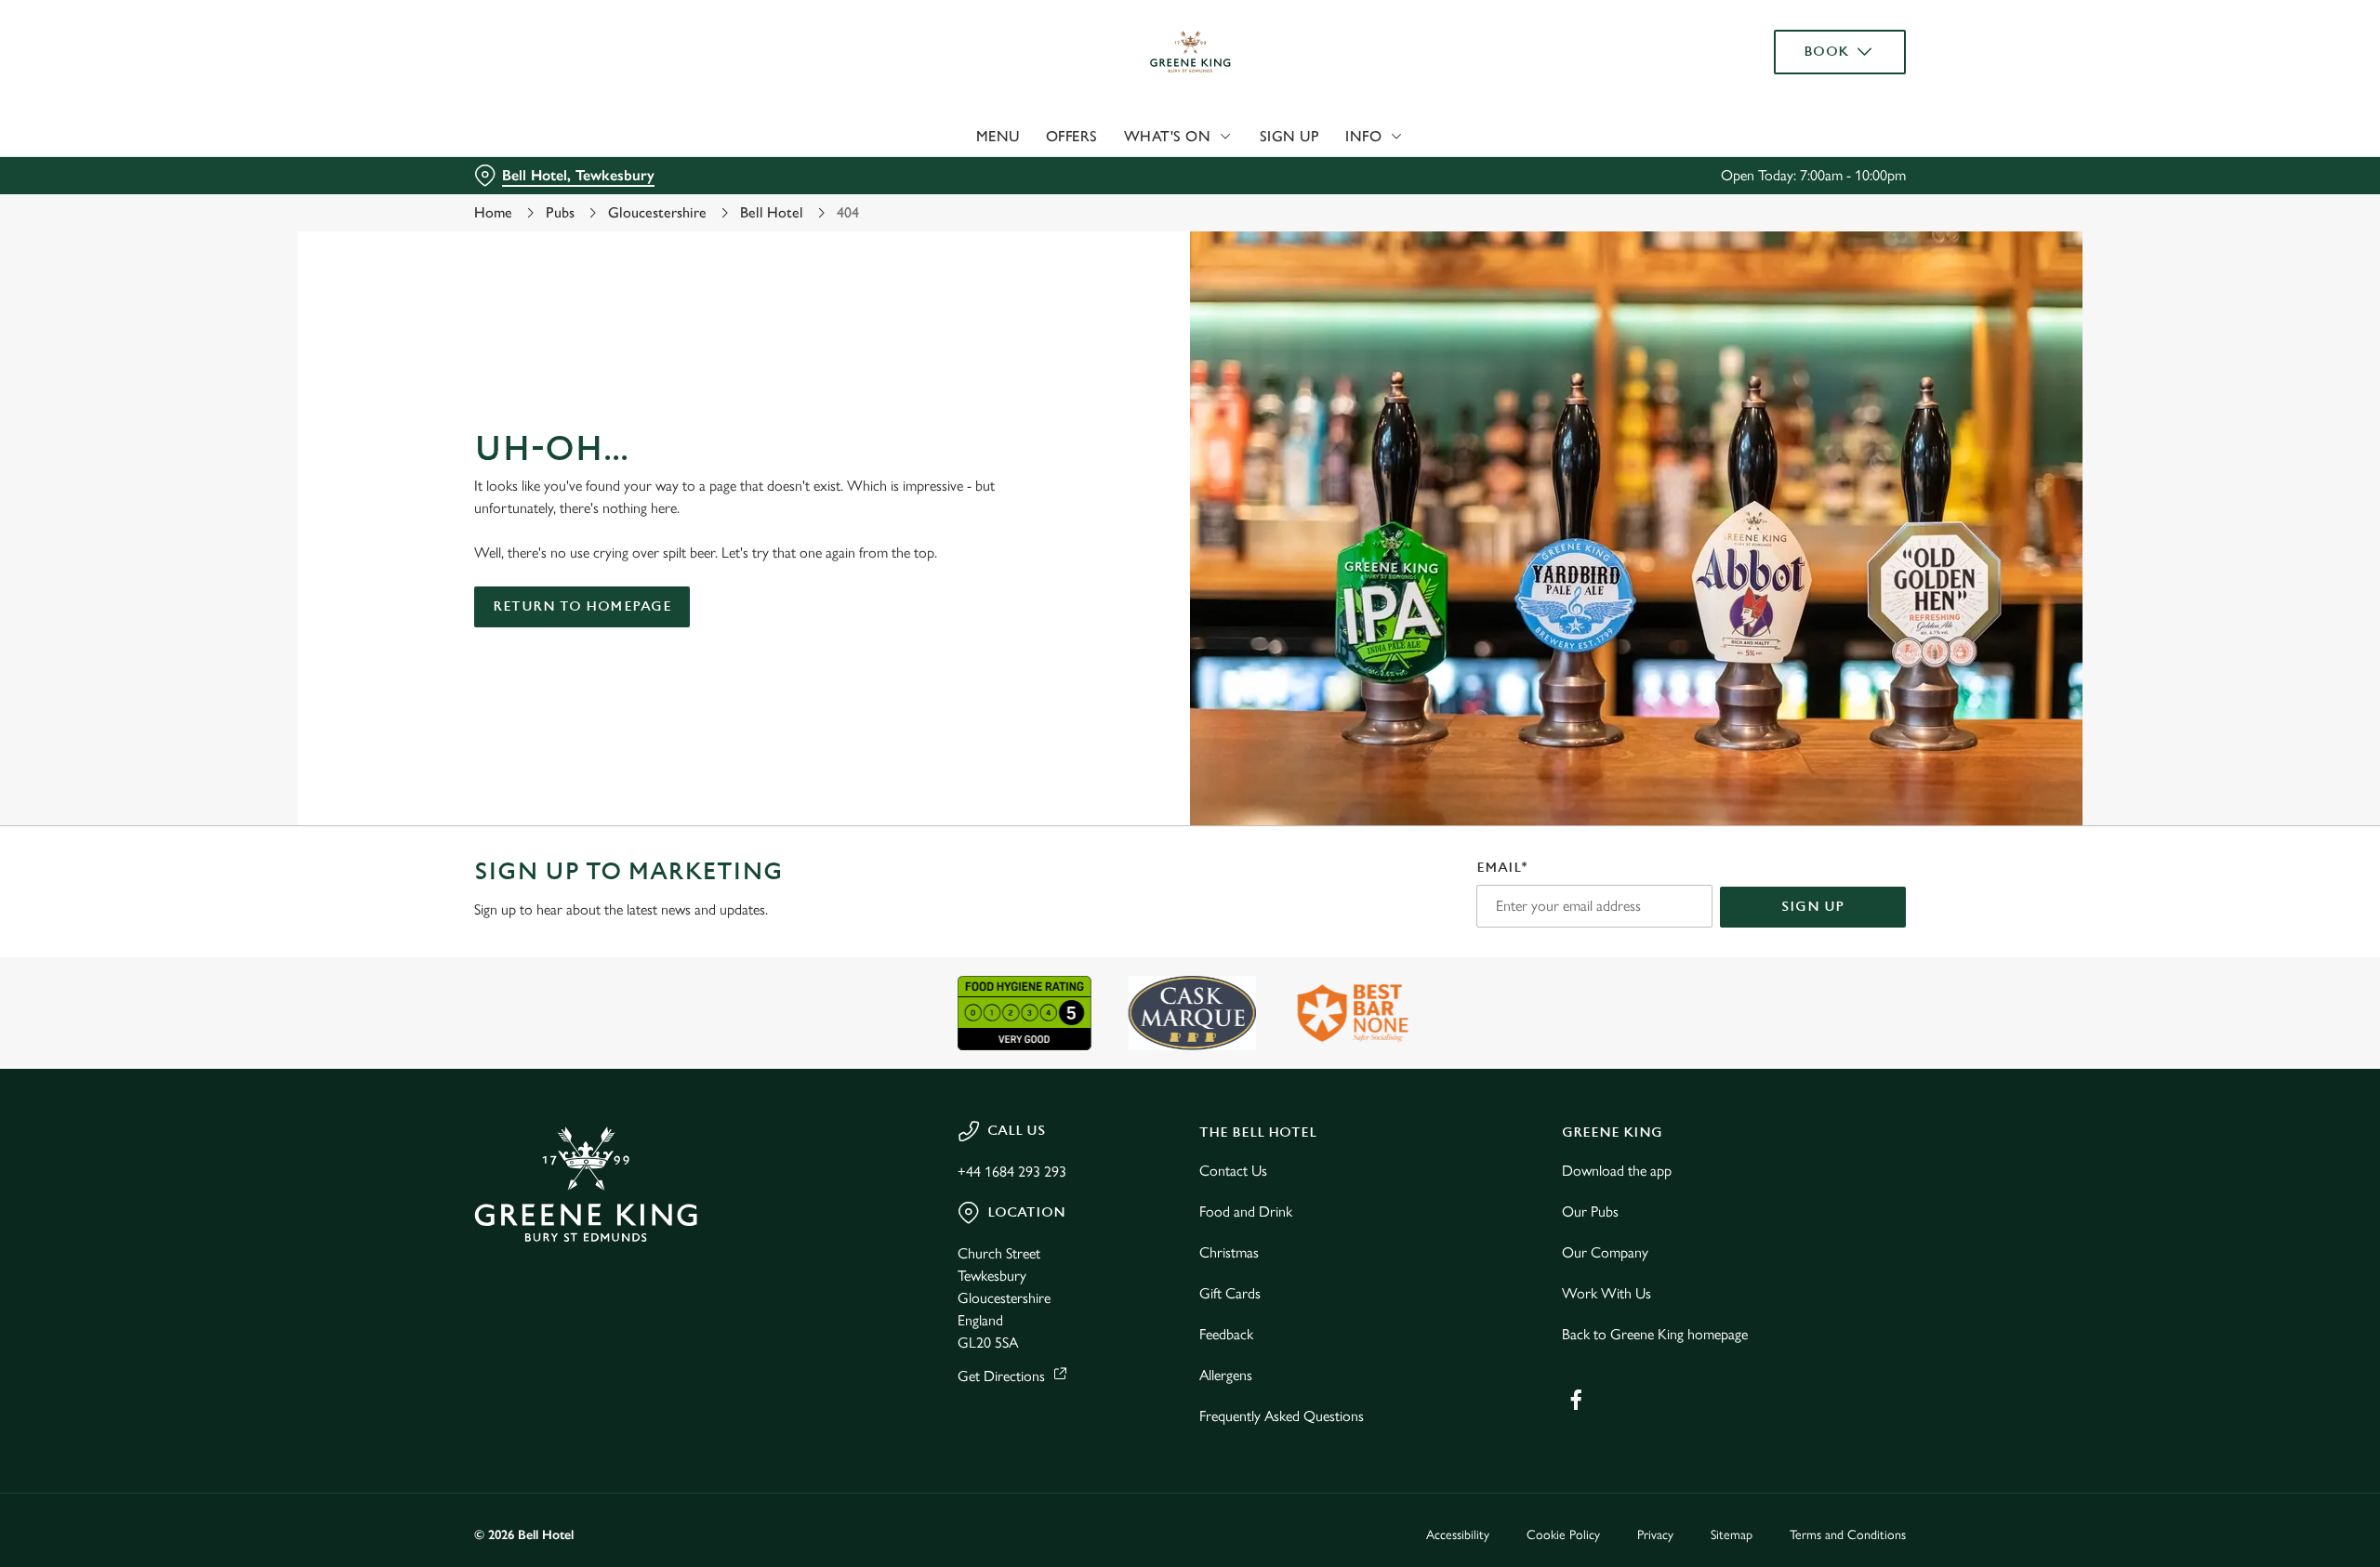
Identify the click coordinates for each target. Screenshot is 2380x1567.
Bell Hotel (772, 212)
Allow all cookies (1801, 49)
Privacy (1655, 1535)
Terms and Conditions (1848, 1535)
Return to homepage (582, 606)
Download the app (1617, 1171)
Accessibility (1458, 1535)
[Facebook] (1576, 1400)
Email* (1502, 868)
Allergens (1226, 1375)
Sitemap (1732, 1535)
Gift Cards (1230, 1293)
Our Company (1605, 1252)
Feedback (1226, 1334)
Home (493, 212)
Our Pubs (1590, 1211)
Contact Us (1233, 1171)
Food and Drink (1246, 1211)
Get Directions (1001, 1376)
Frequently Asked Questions (1282, 1416)
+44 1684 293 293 (1012, 1172)
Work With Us (1606, 1293)
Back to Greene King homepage (1655, 1334)
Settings (1377, 172)
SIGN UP (1813, 907)
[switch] (958, 172)
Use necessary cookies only (1801, 110)
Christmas (1229, 1252)
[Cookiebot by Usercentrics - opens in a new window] (544, 173)
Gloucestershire (657, 212)
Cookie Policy (1563, 1535)
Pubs (560, 212)
